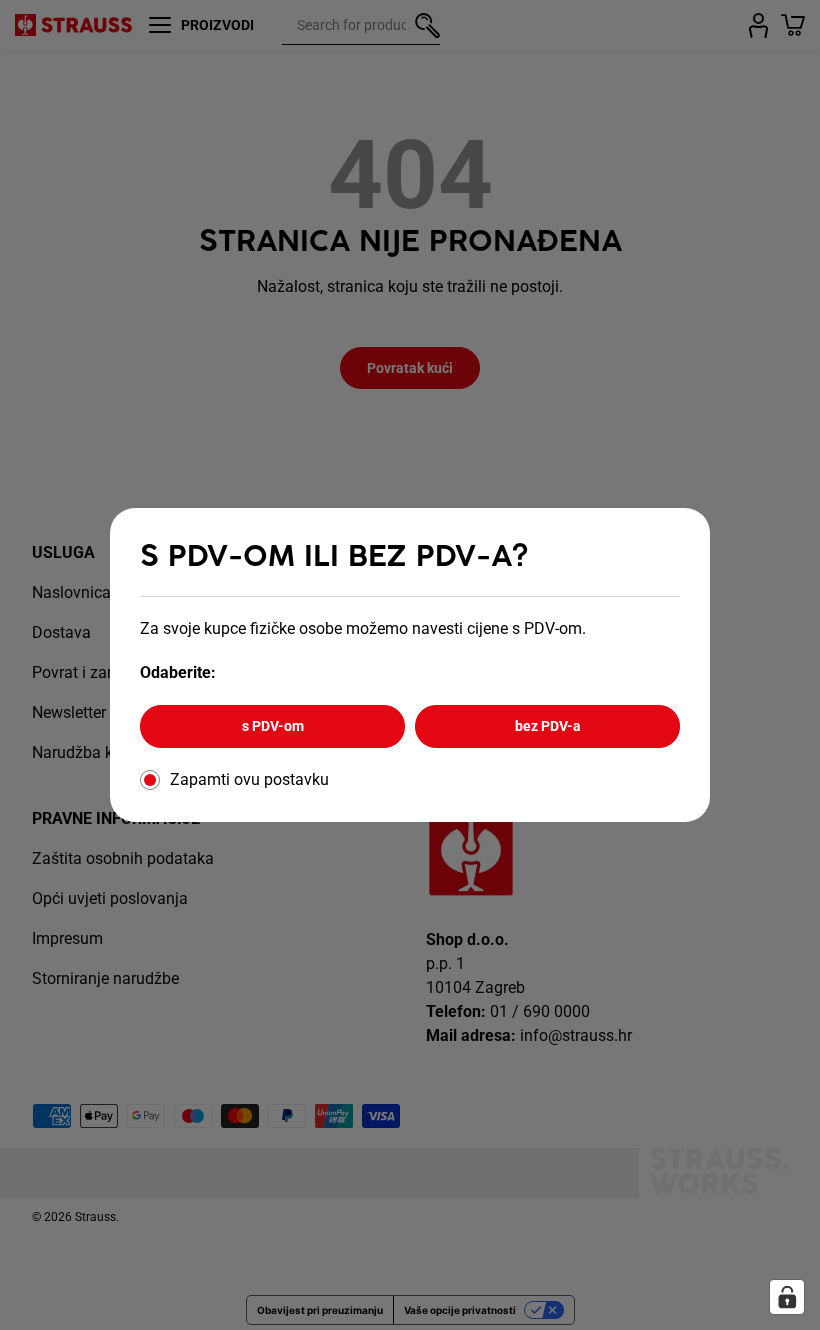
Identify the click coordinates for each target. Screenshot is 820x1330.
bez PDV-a (548, 726)
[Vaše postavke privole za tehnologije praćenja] (787, 1297)
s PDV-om (273, 726)
